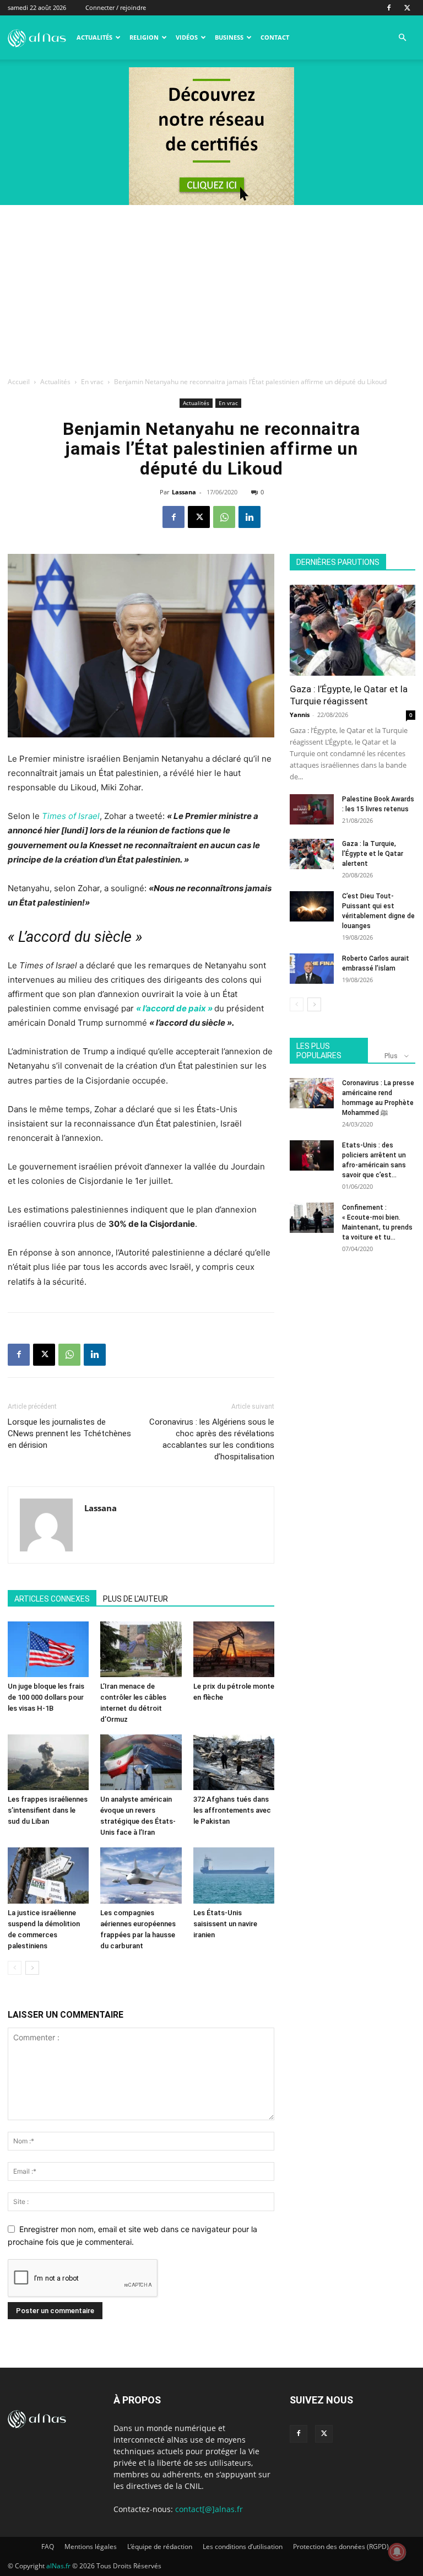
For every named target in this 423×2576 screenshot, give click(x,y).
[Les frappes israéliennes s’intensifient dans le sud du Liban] (48, 1762)
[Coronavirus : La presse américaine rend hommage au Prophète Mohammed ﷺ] (312, 1093)
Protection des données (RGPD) (341, 2547)
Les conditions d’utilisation (243, 2547)
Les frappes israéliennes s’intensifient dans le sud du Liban (48, 1810)
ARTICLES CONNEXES (52, 1599)
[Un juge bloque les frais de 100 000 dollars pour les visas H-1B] (48, 1649)
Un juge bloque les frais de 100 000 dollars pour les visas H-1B (46, 1697)
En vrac (92, 382)
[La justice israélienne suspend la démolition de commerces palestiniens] (48, 1875)
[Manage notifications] (397, 2552)
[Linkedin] (250, 517)
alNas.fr (58, 2566)
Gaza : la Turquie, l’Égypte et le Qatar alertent (373, 854)
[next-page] (32, 1968)
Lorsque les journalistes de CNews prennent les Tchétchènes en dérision (69, 1433)
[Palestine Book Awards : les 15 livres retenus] (312, 809)
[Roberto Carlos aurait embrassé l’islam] (312, 969)
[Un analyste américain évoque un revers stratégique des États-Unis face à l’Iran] (141, 1762)
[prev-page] (15, 1968)
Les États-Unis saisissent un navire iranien (225, 1924)
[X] (407, 8)
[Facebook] (389, 8)
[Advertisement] (211, 288)
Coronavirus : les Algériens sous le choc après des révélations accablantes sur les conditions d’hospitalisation (212, 1439)
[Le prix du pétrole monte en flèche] (234, 1649)
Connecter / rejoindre (116, 7)
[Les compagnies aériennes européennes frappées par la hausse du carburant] (141, 1875)
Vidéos (187, 37)
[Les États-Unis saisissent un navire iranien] (234, 1875)
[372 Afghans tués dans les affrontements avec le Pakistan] (234, 1762)
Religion (144, 37)
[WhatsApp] (224, 517)
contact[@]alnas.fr (209, 2509)
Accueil (19, 382)
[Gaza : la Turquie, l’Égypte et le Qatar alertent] (312, 854)
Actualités (94, 37)
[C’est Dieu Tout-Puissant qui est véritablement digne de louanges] (312, 906)
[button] (402, 38)
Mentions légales (91, 2547)
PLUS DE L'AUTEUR (135, 1599)
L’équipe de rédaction (160, 2547)
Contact (275, 37)
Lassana (184, 492)
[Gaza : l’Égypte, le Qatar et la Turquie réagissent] (352, 630)
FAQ (48, 2547)
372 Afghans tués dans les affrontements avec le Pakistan (232, 1810)
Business (229, 37)
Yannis (300, 715)
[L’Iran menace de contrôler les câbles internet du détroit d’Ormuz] (141, 1649)
